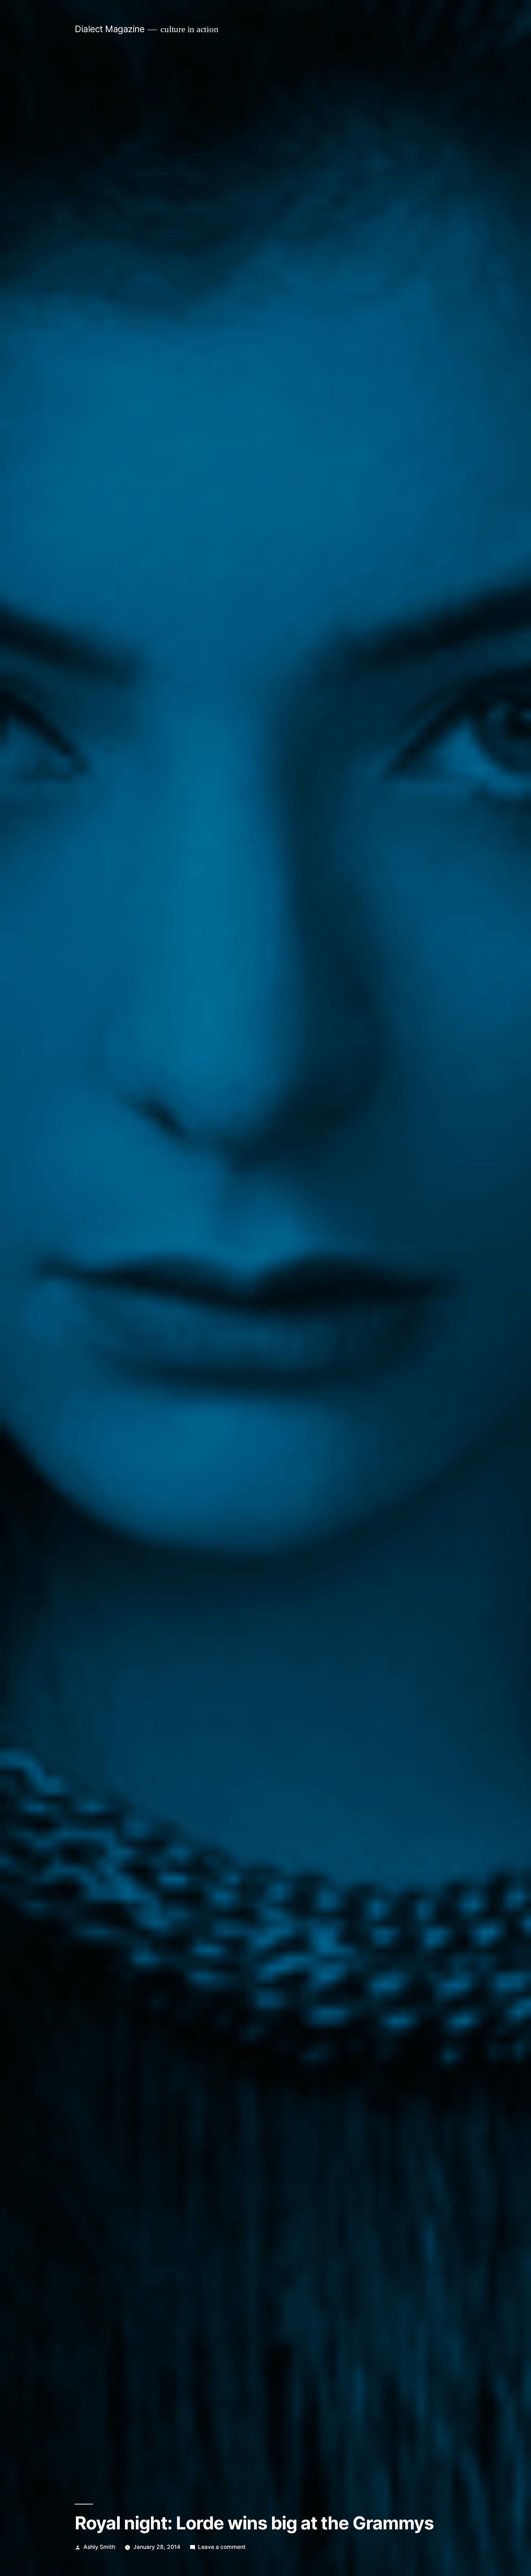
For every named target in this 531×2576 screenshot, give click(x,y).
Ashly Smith (99, 2547)
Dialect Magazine (109, 29)
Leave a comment (222, 2547)
